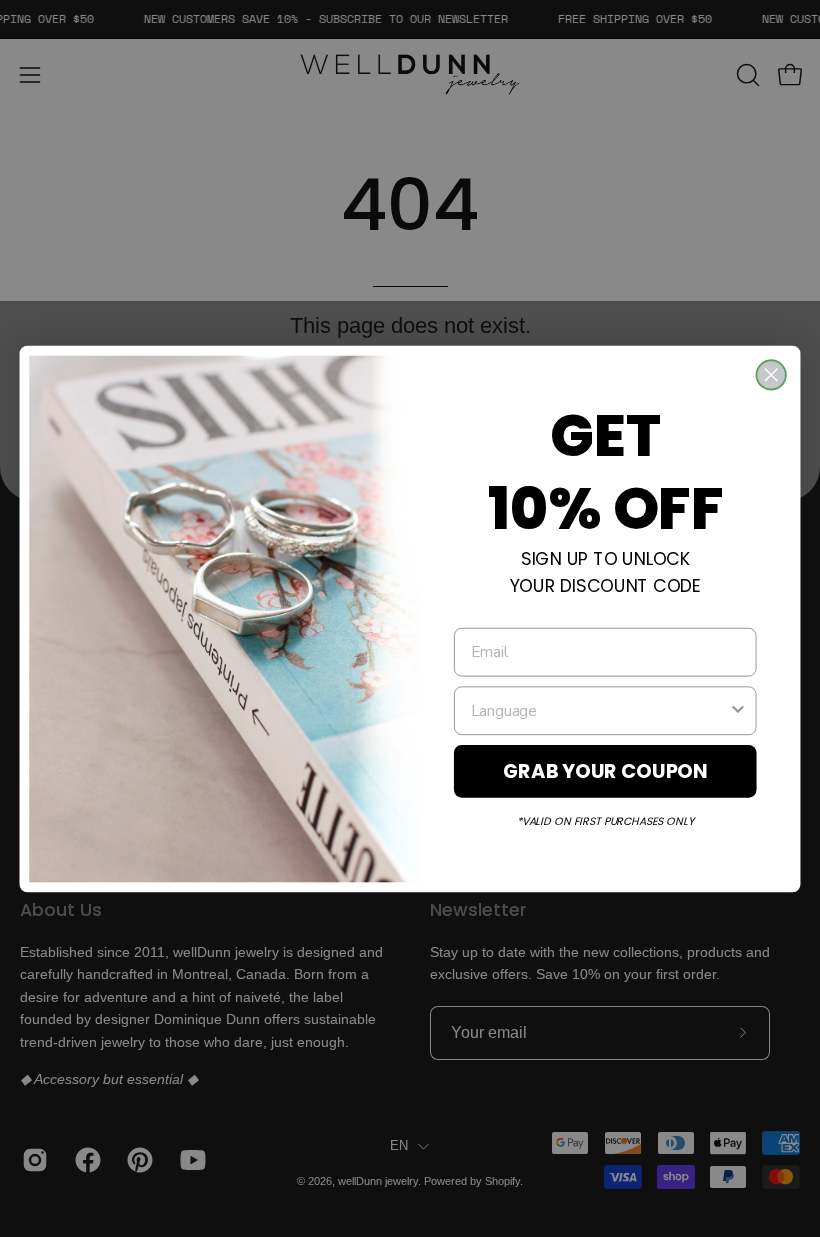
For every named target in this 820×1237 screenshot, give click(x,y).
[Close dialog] (771, 374)
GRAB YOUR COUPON (605, 770)
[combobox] (600, 709)
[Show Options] (738, 709)
